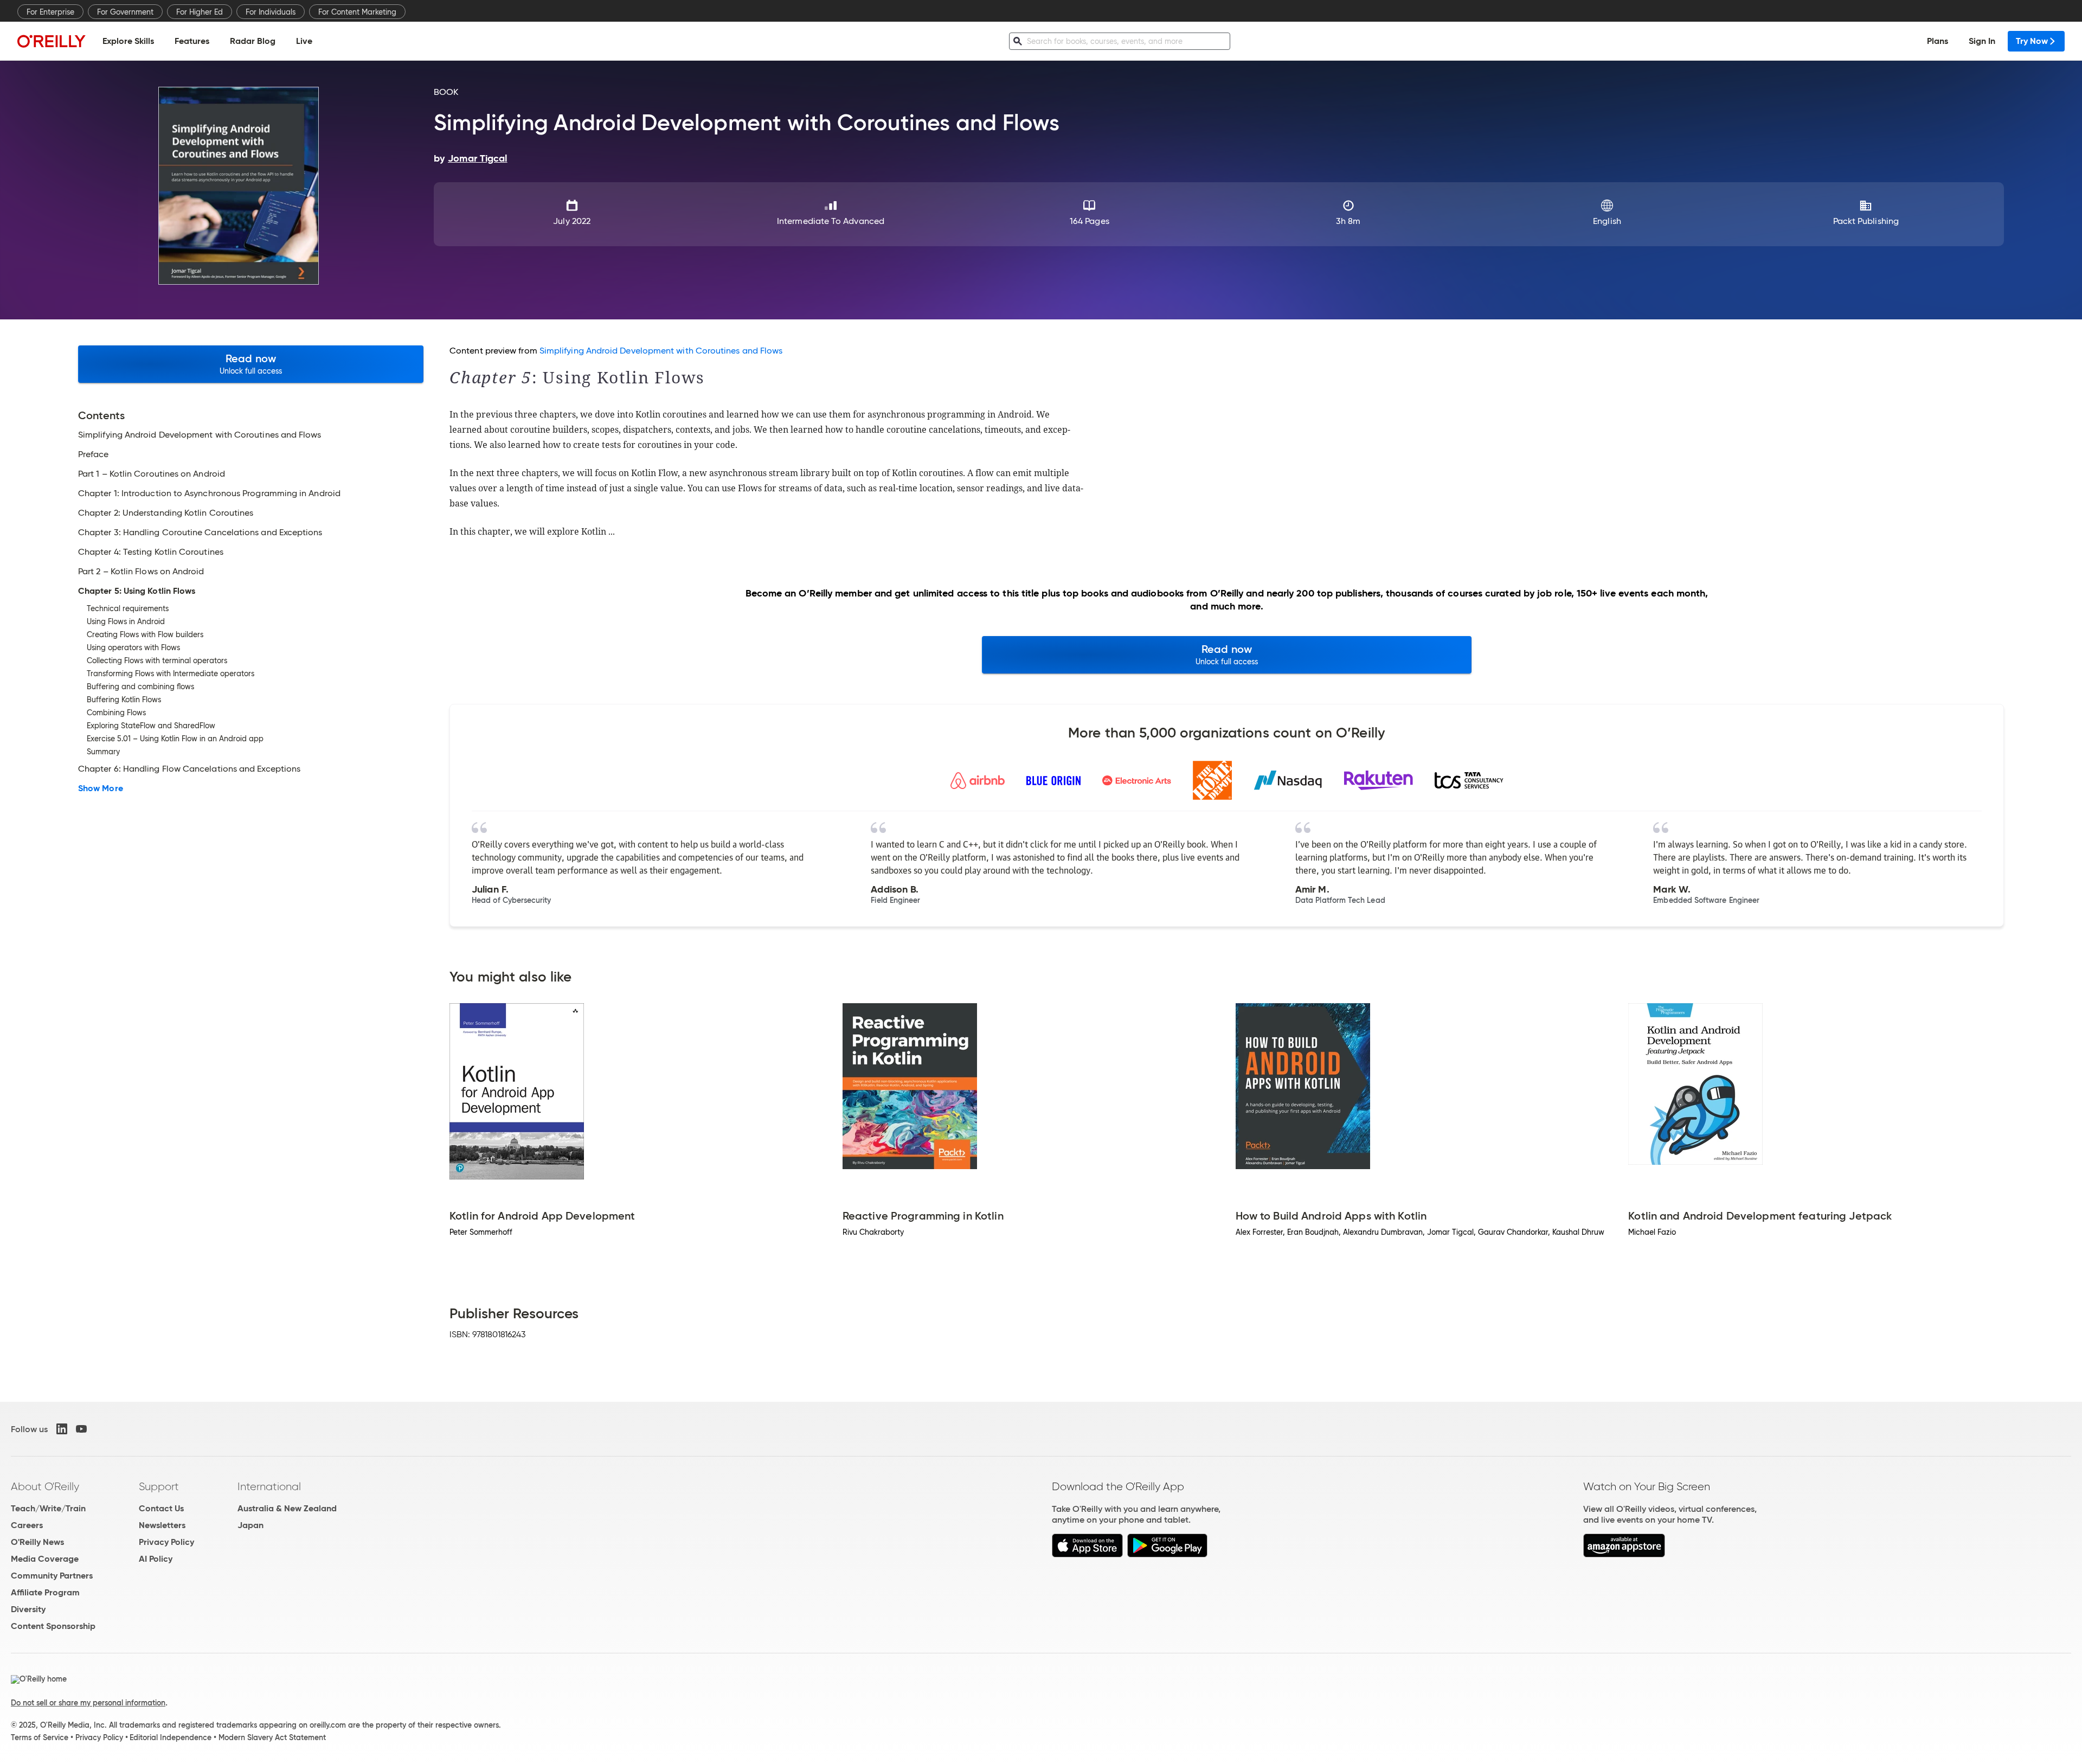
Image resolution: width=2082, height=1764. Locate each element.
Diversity (28, 1609)
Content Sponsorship (53, 1626)
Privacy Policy (166, 1542)
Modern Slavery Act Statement (272, 1737)
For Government (125, 12)
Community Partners (52, 1576)
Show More (101, 788)
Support (159, 1486)
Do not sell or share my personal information (88, 1703)
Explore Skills (128, 41)
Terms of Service (40, 1737)
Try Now (2032, 41)
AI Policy (156, 1559)
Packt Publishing (1866, 221)
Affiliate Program (45, 1592)
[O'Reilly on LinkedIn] (62, 1429)
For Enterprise (50, 12)
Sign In (1982, 41)
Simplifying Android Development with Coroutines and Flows (661, 351)
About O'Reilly (45, 1486)
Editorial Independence (171, 1737)
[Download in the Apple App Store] (1087, 1554)
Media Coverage (45, 1559)
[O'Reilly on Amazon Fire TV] (1624, 1554)
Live (304, 41)
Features (192, 41)
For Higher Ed (200, 12)
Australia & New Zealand (287, 1508)
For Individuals (271, 12)
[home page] (52, 41)
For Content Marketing (357, 12)
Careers (27, 1525)
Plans (1938, 41)
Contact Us (161, 1508)
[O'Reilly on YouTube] (81, 1429)
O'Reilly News (37, 1542)
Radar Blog (253, 41)
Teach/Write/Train (48, 1508)
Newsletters (162, 1525)
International (269, 1486)
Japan (250, 1525)
